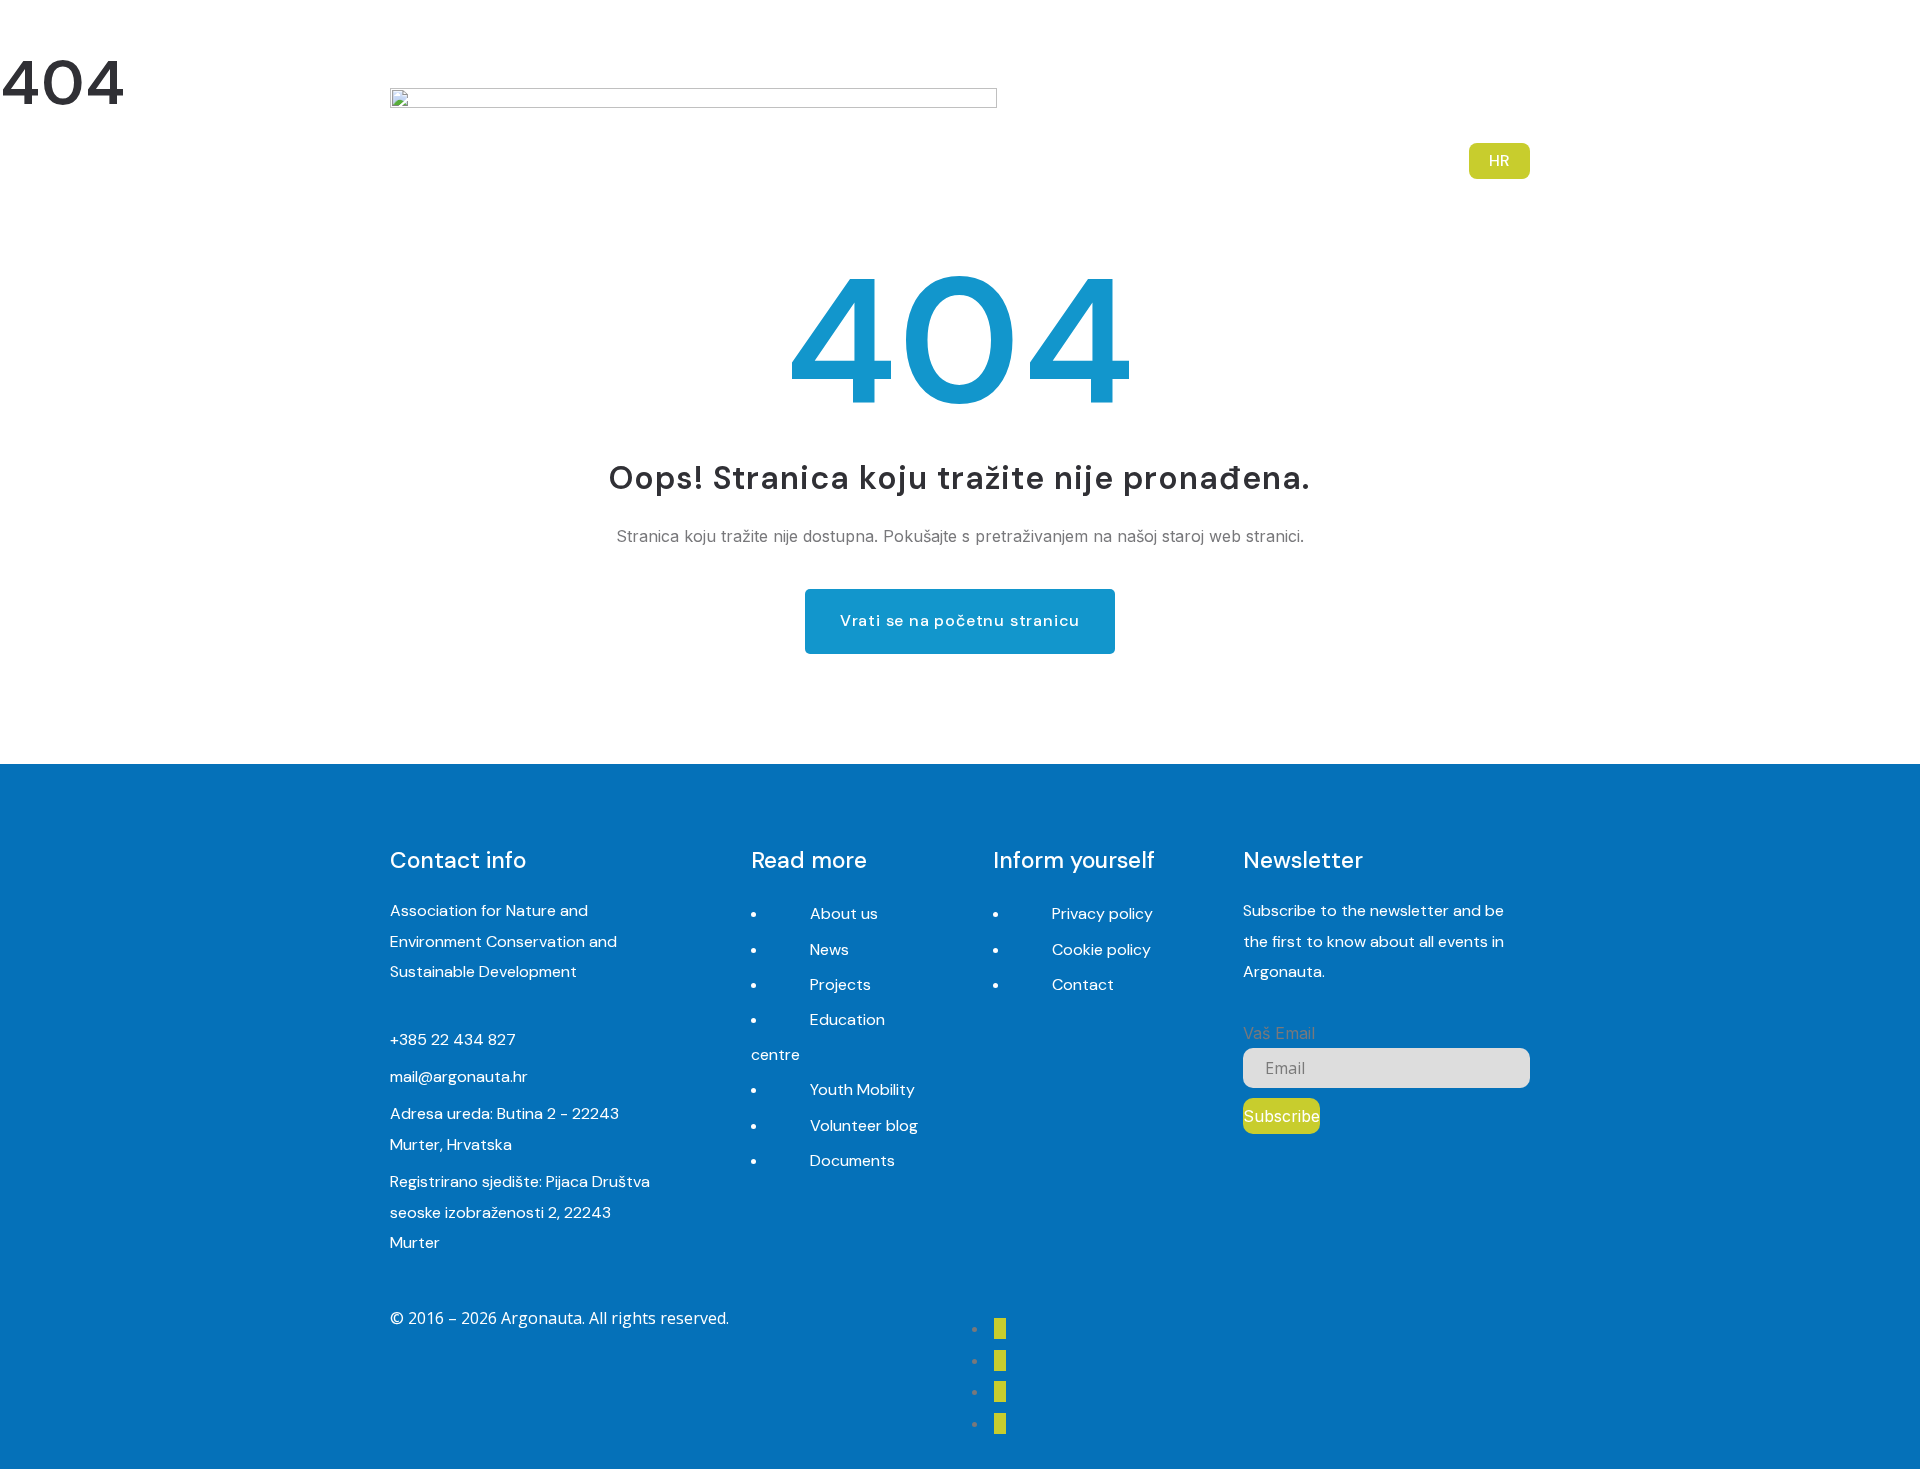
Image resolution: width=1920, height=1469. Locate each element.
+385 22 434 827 (453, 1039)
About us (844, 913)
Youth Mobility (862, 1089)
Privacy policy (1102, 913)
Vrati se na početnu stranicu (960, 620)
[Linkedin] (1515, 49)
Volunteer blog (864, 1125)
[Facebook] (1405, 49)
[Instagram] (1478, 49)
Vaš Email (1279, 1033)
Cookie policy (1101, 949)
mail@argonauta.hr (459, 1076)
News (829, 949)
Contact (1083, 984)
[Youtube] (1442, 49)
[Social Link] (1000, 1328)
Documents (852, 1160)
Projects (840, 984)
